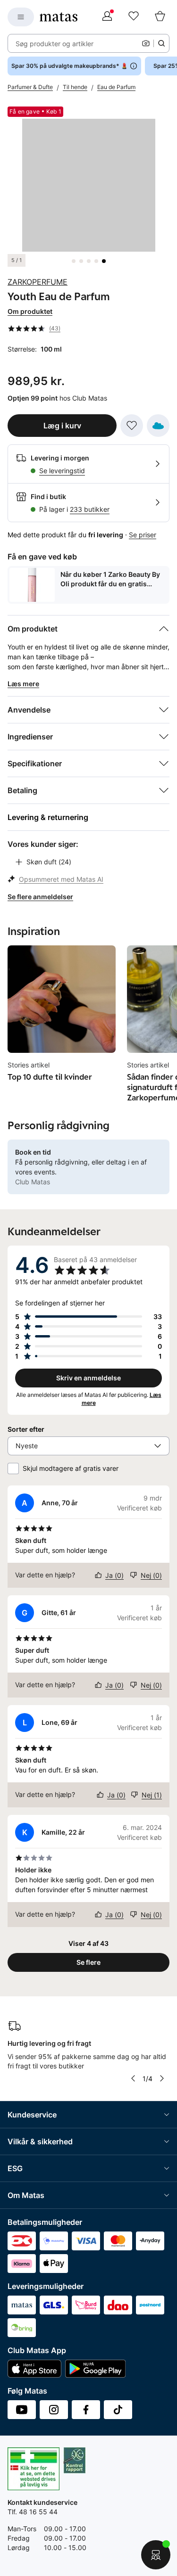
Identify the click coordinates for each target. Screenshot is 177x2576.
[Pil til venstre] (133, 2078)
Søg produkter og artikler (55, 44)
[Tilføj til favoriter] (132, 426)
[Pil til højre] (162, 2078)
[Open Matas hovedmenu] (21, 17)
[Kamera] (146, 43)
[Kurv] (160, 17)
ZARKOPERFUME (38, 282)
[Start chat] (156, 2555)
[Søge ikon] (161, 43)
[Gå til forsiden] (59, 17)
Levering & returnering (48, 817)
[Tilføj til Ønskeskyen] (158, 426)
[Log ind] (107, 17)
